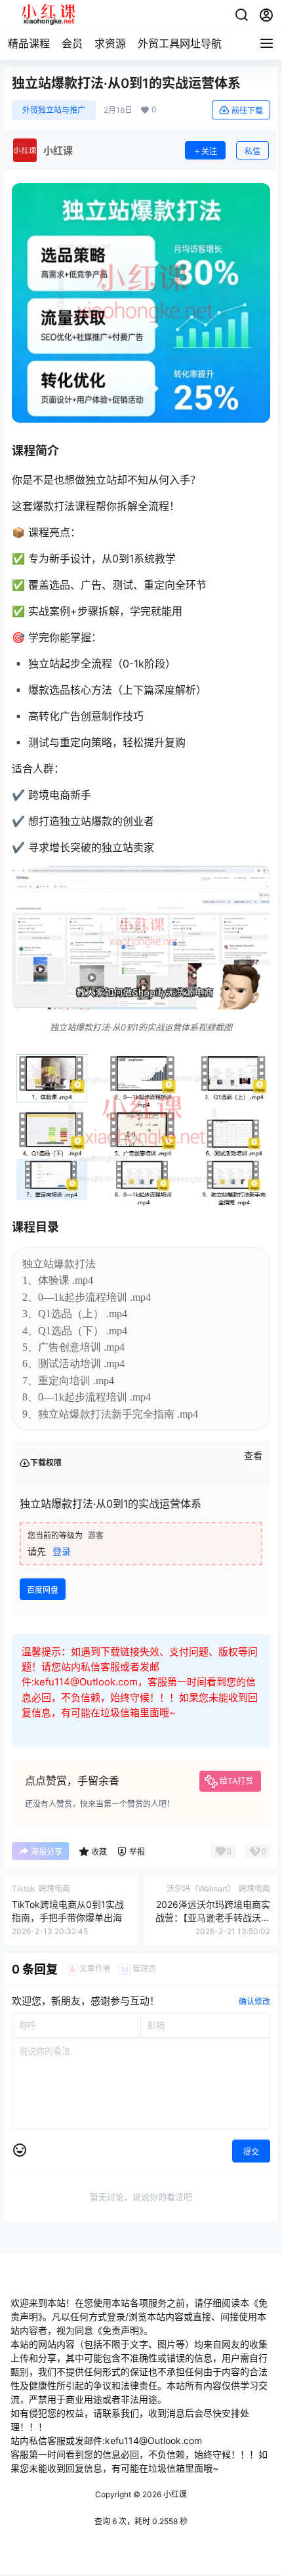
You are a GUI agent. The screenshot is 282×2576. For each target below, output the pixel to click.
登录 (62, 1551)
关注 (209, 151)
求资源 (110, 43)
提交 (251, 2152)
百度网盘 (43, 1590)
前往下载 (247, 111)
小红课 (174, 2494)
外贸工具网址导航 (180, 43)
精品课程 (29, 43)
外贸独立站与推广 (54, 110)
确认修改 (254, 2001)
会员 (72, 43)
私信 (252, 151)
